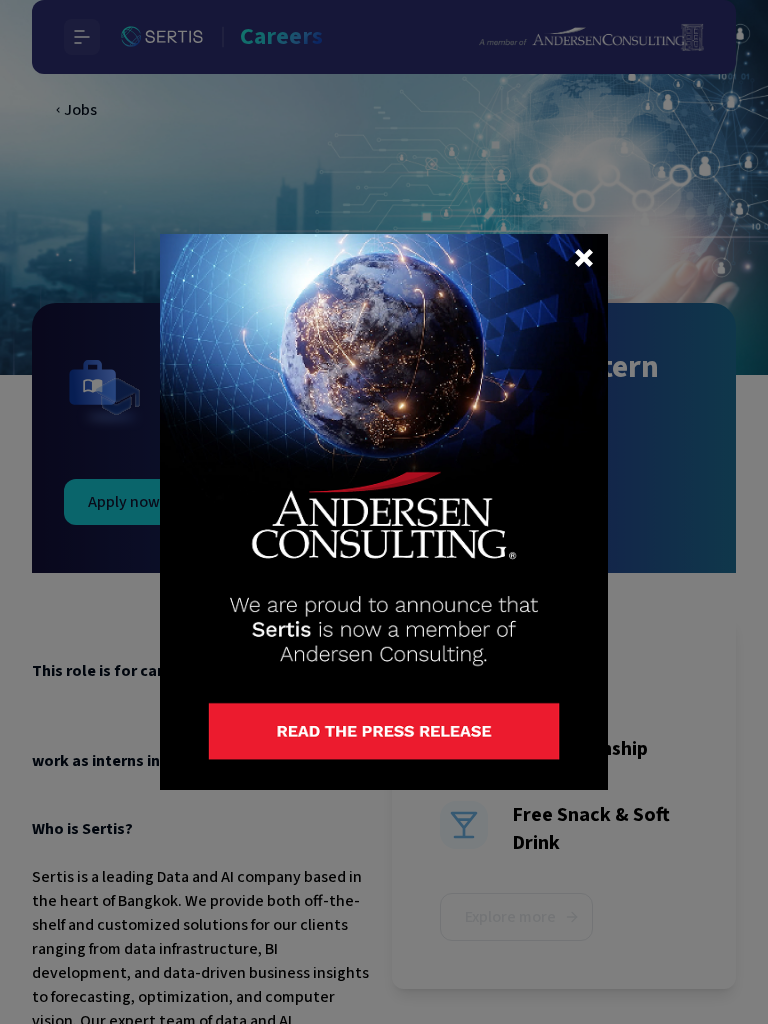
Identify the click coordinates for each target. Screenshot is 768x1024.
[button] (584, 258)
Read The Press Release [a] (292, 717)
